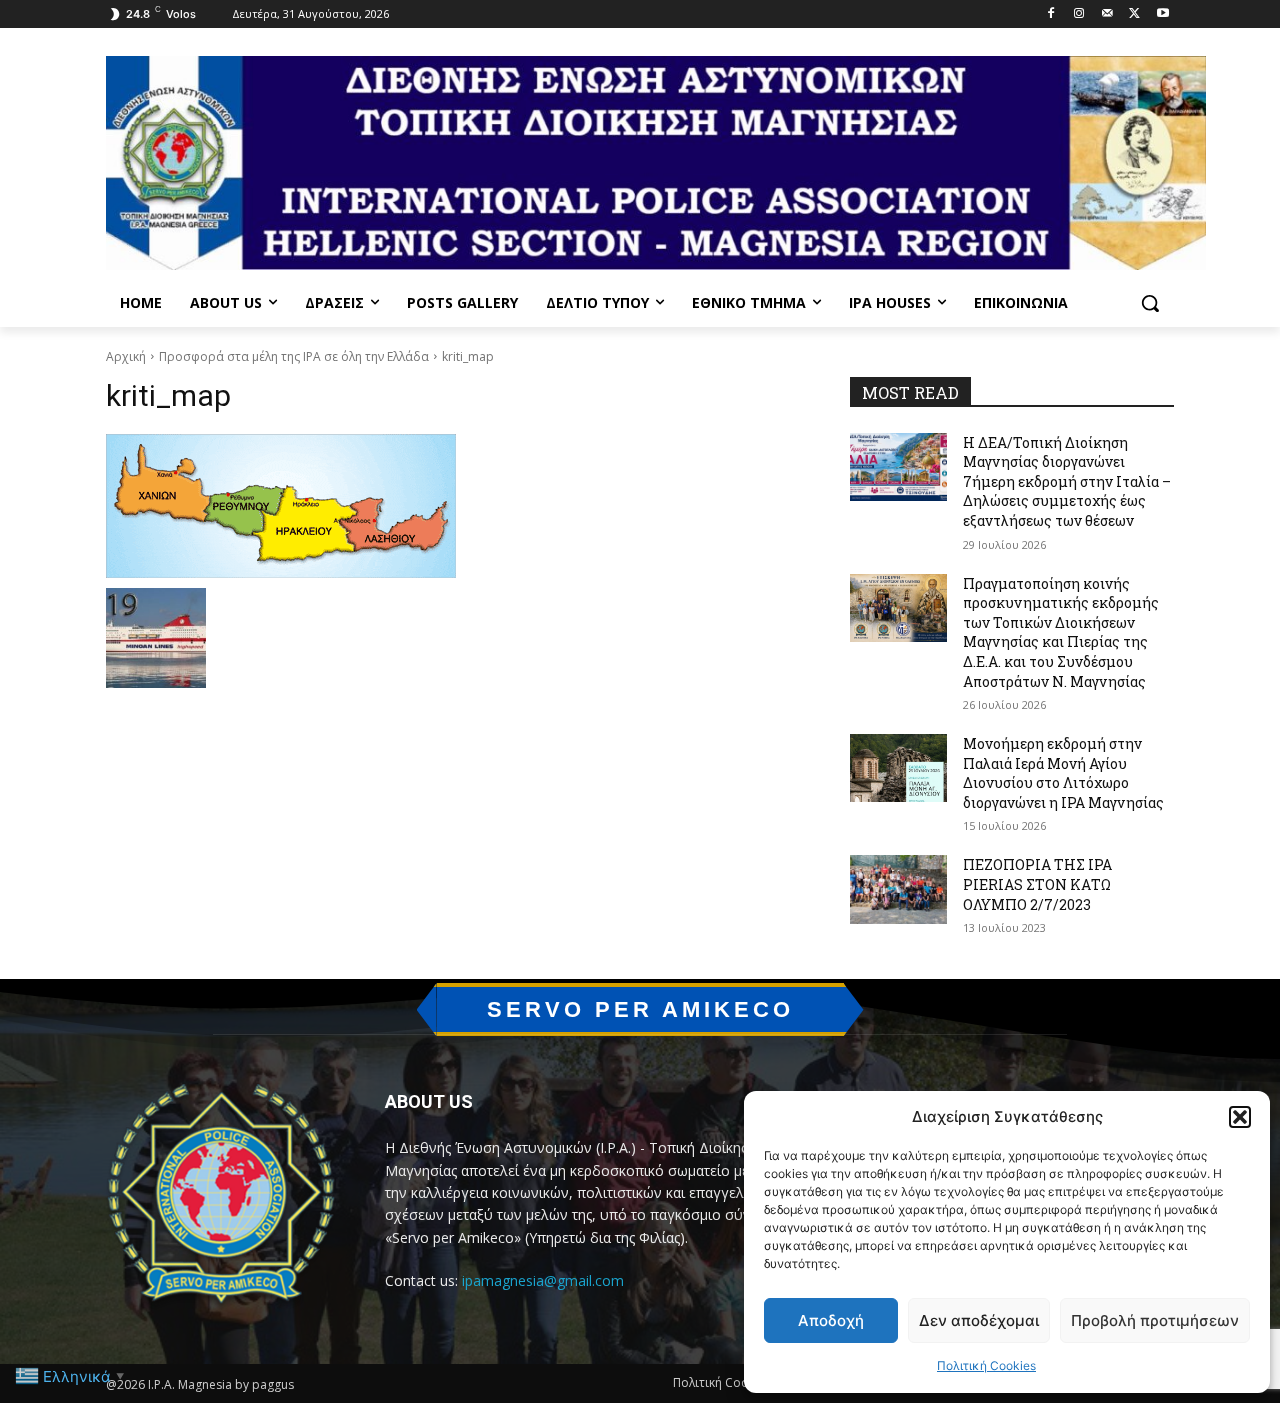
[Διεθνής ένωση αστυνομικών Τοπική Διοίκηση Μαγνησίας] (656, 163)
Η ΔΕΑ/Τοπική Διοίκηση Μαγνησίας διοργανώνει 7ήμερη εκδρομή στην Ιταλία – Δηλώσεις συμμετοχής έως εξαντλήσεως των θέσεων (1067, 481)
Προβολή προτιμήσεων (1155, 1320)
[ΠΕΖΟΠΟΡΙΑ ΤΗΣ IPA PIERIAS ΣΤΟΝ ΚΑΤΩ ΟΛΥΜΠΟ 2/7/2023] (898, 889)
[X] (1134, 14)
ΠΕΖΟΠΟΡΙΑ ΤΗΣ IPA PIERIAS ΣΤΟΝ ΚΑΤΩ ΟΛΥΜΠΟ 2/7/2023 (1037, 884)
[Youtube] (1162, 14)
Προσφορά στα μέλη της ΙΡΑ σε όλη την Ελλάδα (294, 356)
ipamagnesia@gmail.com (543, 1280)
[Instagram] (1079, 14)
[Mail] (1107, 14)
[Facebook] (1051, 14)
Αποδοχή (831, 1320)
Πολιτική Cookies (986, 1365)
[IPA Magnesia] (221, 1198)
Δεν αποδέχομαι (979, 1320)
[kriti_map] (454, 506)
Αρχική (126, 356)
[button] (1240, 1117)
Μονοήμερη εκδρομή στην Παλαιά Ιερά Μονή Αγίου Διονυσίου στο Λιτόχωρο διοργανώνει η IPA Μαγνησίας (1063, 773)
